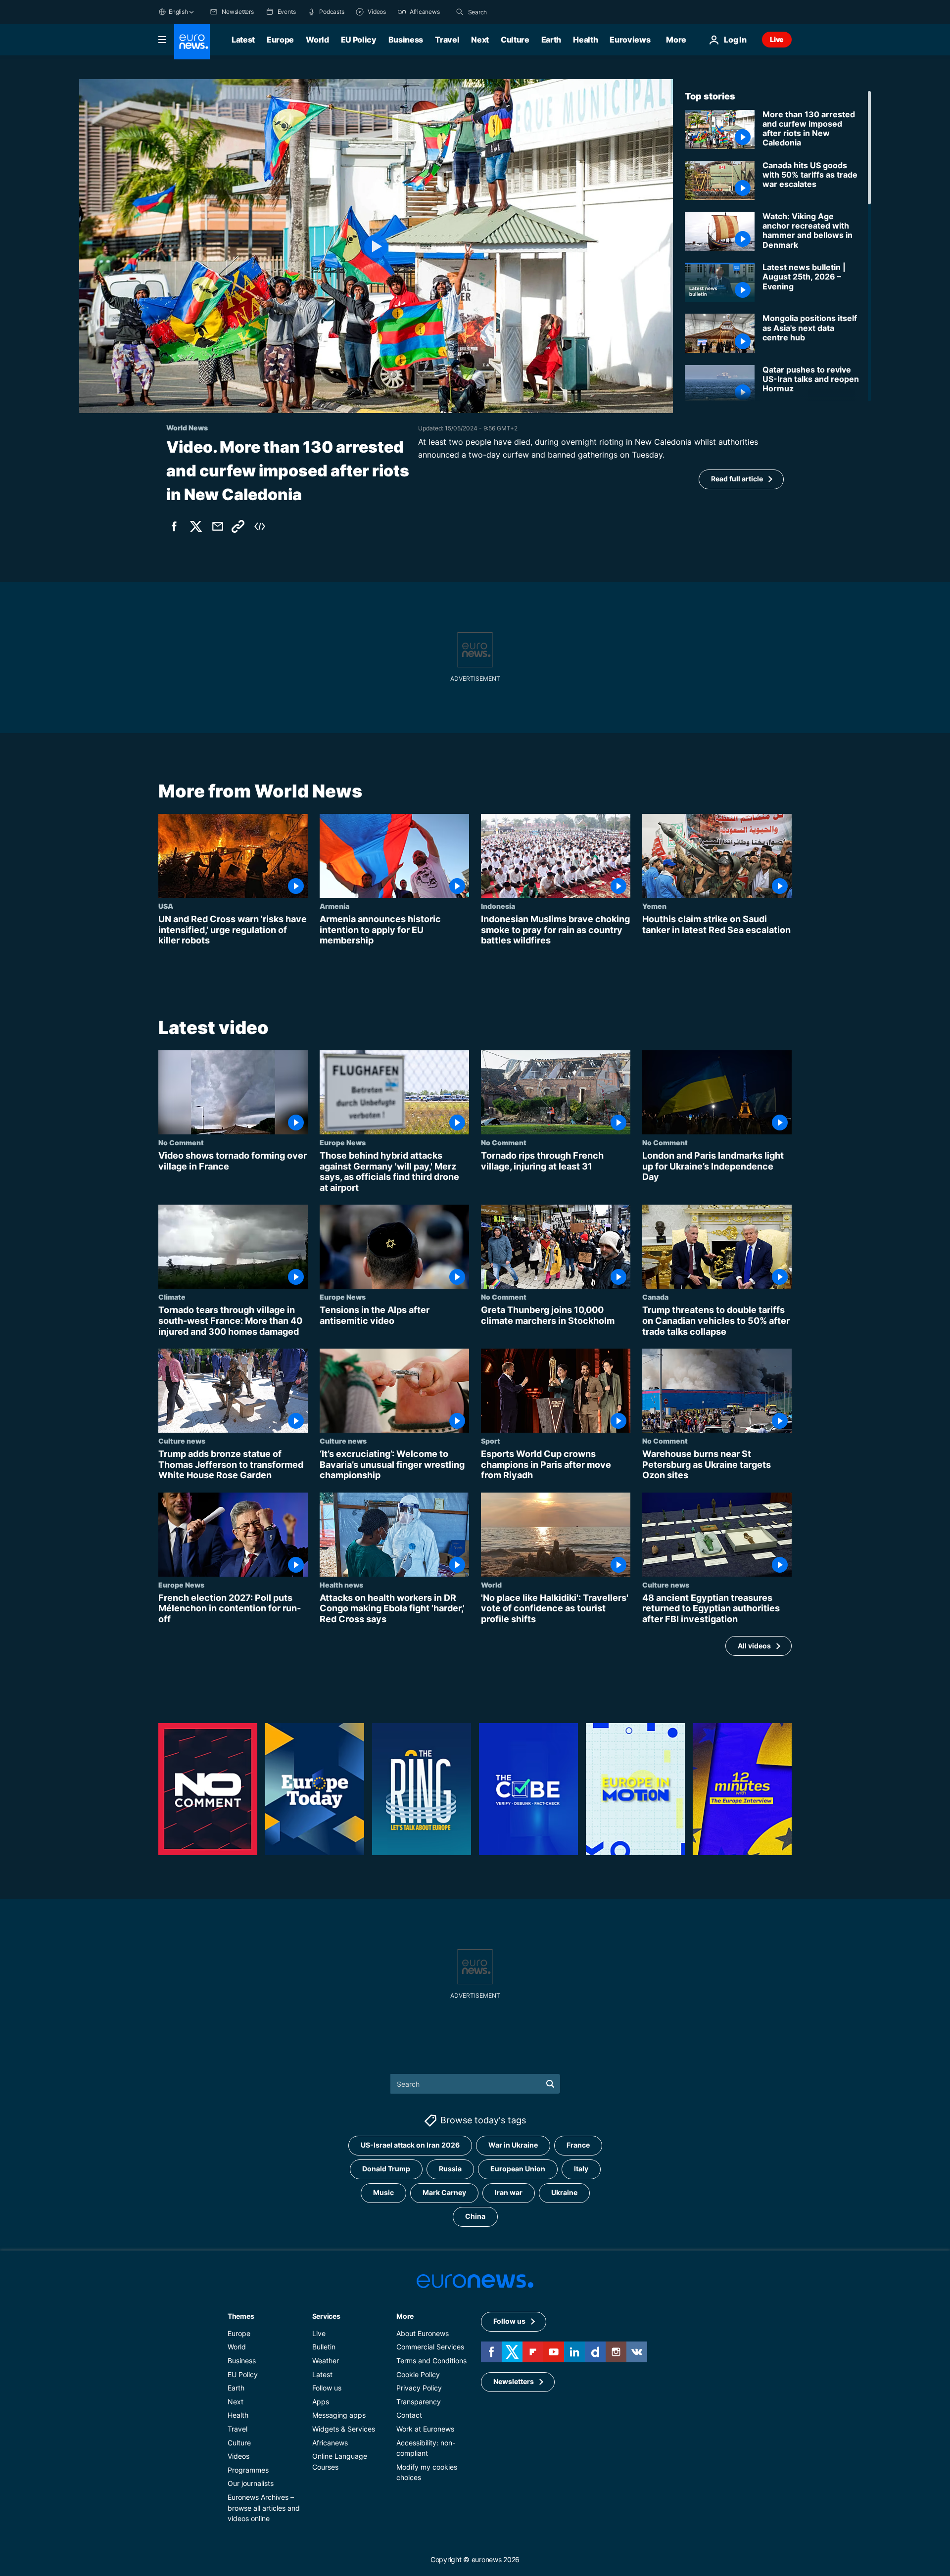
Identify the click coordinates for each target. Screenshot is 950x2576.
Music (383, 2192)
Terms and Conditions (431, 2361)
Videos (238, 2456)
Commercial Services (430, 2347)
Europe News (343, 1142)
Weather (326, 2361)
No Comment (181, 1142)
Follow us (327, 2388)
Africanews (330, 2442)
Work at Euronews (425, 2429)
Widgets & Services (344, 2429)
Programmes (248, 2470)
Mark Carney (444, 2192)
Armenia (334, 906)
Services (326, 2316)
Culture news (182, 1441)
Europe (280, 40)
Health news (341, 1584)
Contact (409, 2415)
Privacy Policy (419, 2388)
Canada (655, 1297)
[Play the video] (376, 246)
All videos (754, 1646)
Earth (551, 40)
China (475, 2216)
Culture (515, 40)
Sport (491, 1441)
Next (480, 40)
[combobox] (510, 12)
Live (777, 39)
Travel (447, 40)
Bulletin (324, 2347)
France (578, 2145)
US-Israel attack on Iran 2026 (410, 2145)
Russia (450, 2169)
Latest (243, 40)
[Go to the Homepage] (192, 42)
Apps (321, 2402)
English (178, 12)
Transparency (419, 2402)
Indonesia (498, 906)
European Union (518, 2169)
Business (406, 40)
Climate (172, 1297)
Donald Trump (386, 2169)
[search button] (460, 12)
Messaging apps (339, 2415)
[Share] (218, 526)
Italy (581, 2169)
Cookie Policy (418, 2374)
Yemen (654, 906)
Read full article (737, 479)
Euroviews (630, 40)
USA (166, 906)
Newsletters (514, 2381)
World (317, 40)
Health (585, 40)
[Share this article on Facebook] (174, 526)
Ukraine (564, 2192)
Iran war (509, 2192)
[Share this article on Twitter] (196, 526)
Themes (241, 2316)
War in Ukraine (513, 2145)
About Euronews (423, 2333)
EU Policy (359, 40)
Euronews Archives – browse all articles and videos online (264, 2508)
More (405, 2316)
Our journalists (251, 2483)
